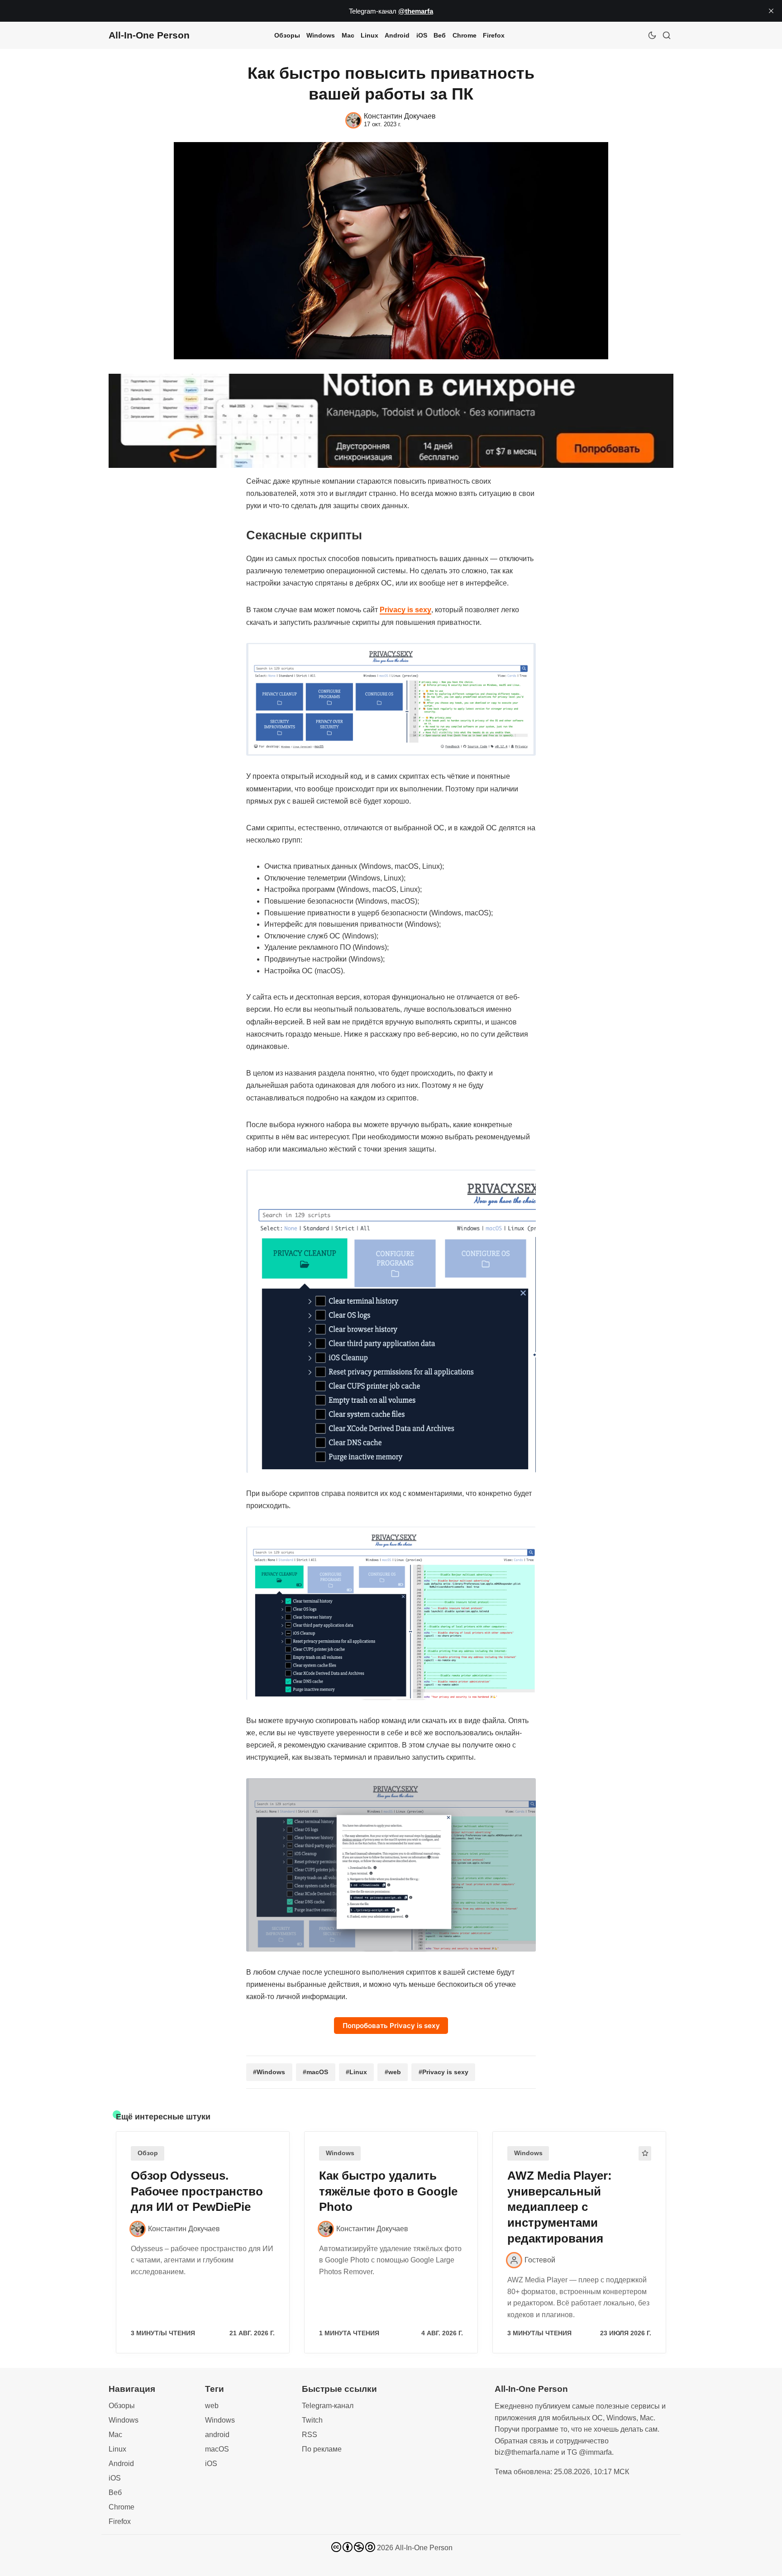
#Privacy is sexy (443, 2072)
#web (393, 2072)
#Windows (269, 2072)
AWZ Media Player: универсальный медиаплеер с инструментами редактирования (560, 2207)
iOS (422, 35)
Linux (370, 35)
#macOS (315, 2072)
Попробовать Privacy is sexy (391, 2026)
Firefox (494, 35)
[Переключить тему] (652, 35)
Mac (348, 35)
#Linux (356, 2072)
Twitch (312, 2420)
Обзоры (287, 35)
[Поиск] (667, 35)
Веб (440, 35)
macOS (217, 2449)
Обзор (148, 2153)
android (217, 2435)
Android (397, 35)
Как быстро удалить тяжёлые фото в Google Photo (388, 2191)
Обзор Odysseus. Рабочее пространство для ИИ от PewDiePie (197, 2191)
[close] (771, 11)
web (212, 2406)
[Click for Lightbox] (391, 700)
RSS (310, 2435)
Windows (321, 35)
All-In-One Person (424, 2548)
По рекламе (322, 2449)
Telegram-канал (328, 2406)
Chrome (465, 35)
